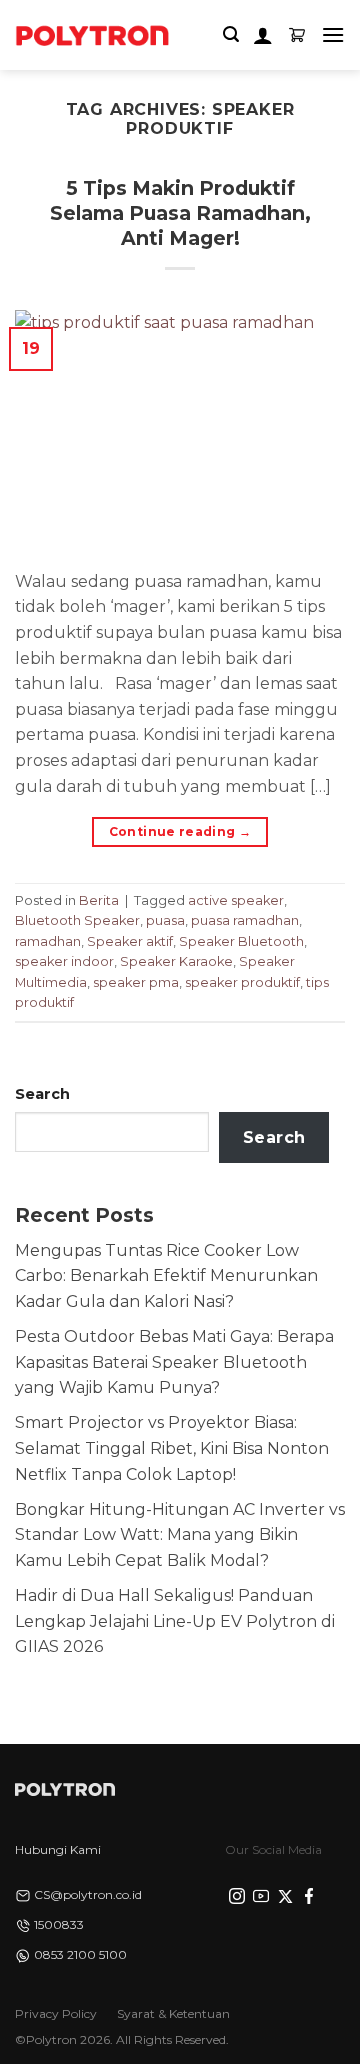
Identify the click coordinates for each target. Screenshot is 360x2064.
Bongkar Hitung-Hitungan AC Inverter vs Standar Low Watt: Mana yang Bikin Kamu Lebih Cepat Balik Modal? (180, 1535)
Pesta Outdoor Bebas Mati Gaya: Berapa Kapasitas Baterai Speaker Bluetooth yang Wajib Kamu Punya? (174, 1362)
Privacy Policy (56, 2013)
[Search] (231, 34)
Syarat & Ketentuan (173, 2013)
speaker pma (136, 982)
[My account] (263, 35)
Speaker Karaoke (176, 961)
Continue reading (180, 831)
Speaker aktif (130, 941)
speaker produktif (242, 982)
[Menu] (333, 34)
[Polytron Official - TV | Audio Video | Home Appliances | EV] (92, 35)
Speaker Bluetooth (241, 941)
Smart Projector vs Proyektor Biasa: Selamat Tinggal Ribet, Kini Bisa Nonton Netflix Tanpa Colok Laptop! (172, 1448)
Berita (99, 900)
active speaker (236, 900)
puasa (165, 920)
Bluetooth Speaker (77, 920)
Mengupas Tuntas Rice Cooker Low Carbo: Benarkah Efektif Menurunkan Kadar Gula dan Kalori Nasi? (166, 1276)
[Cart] (297, 35)
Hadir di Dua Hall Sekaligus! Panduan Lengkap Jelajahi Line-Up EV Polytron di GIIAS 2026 (175, 1621)
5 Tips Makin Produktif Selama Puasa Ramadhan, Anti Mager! (180, 213)
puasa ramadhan (245, 920)
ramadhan (48, 941)
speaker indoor (64, 961)
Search (42, 1094)
